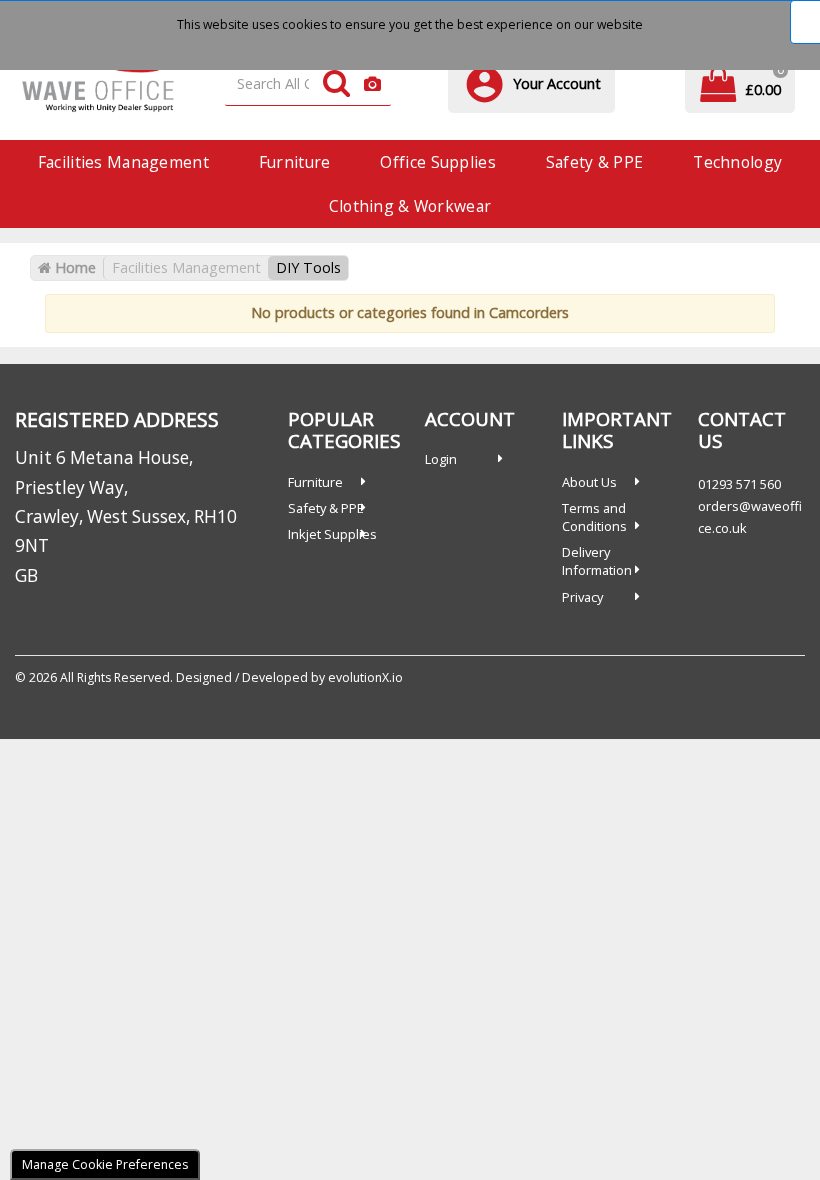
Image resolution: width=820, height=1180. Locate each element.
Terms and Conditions (594, 517)
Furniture (295, 162)
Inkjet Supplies (332, 534)
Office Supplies (437, 162)
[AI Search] (372, 84)
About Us (589, 482)
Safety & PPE (594, 162)
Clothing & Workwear (410, 206)
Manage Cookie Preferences (105, 1164)
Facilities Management (123, 162)
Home (73, 267)
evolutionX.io (365, 677)
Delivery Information (597, 561)
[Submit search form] (336, 84)
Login (441, 459)
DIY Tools (308, 267)
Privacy (582, 597)
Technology (737, 162)
